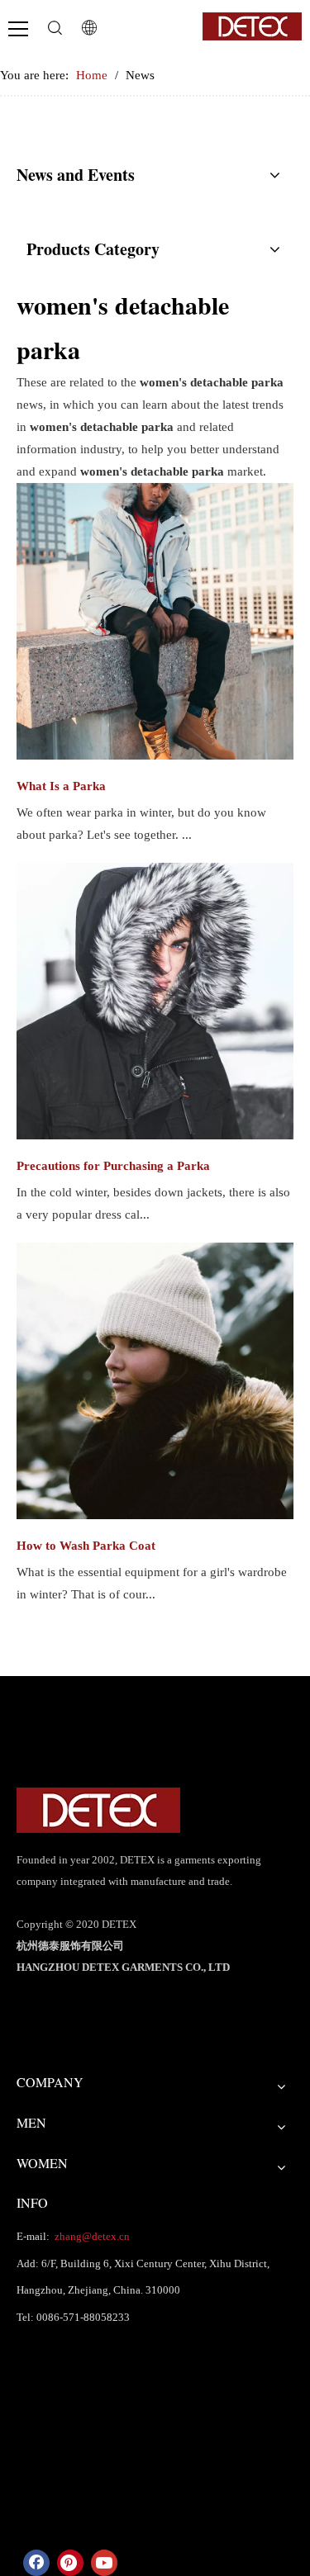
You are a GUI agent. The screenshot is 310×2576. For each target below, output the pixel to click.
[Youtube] (104, 2563)
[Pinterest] (70, 2563)
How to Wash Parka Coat (86, 1546)
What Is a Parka (61, 786)
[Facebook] (36, 2563)
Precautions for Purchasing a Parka (113, 1166)
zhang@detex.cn (91, 2236)
